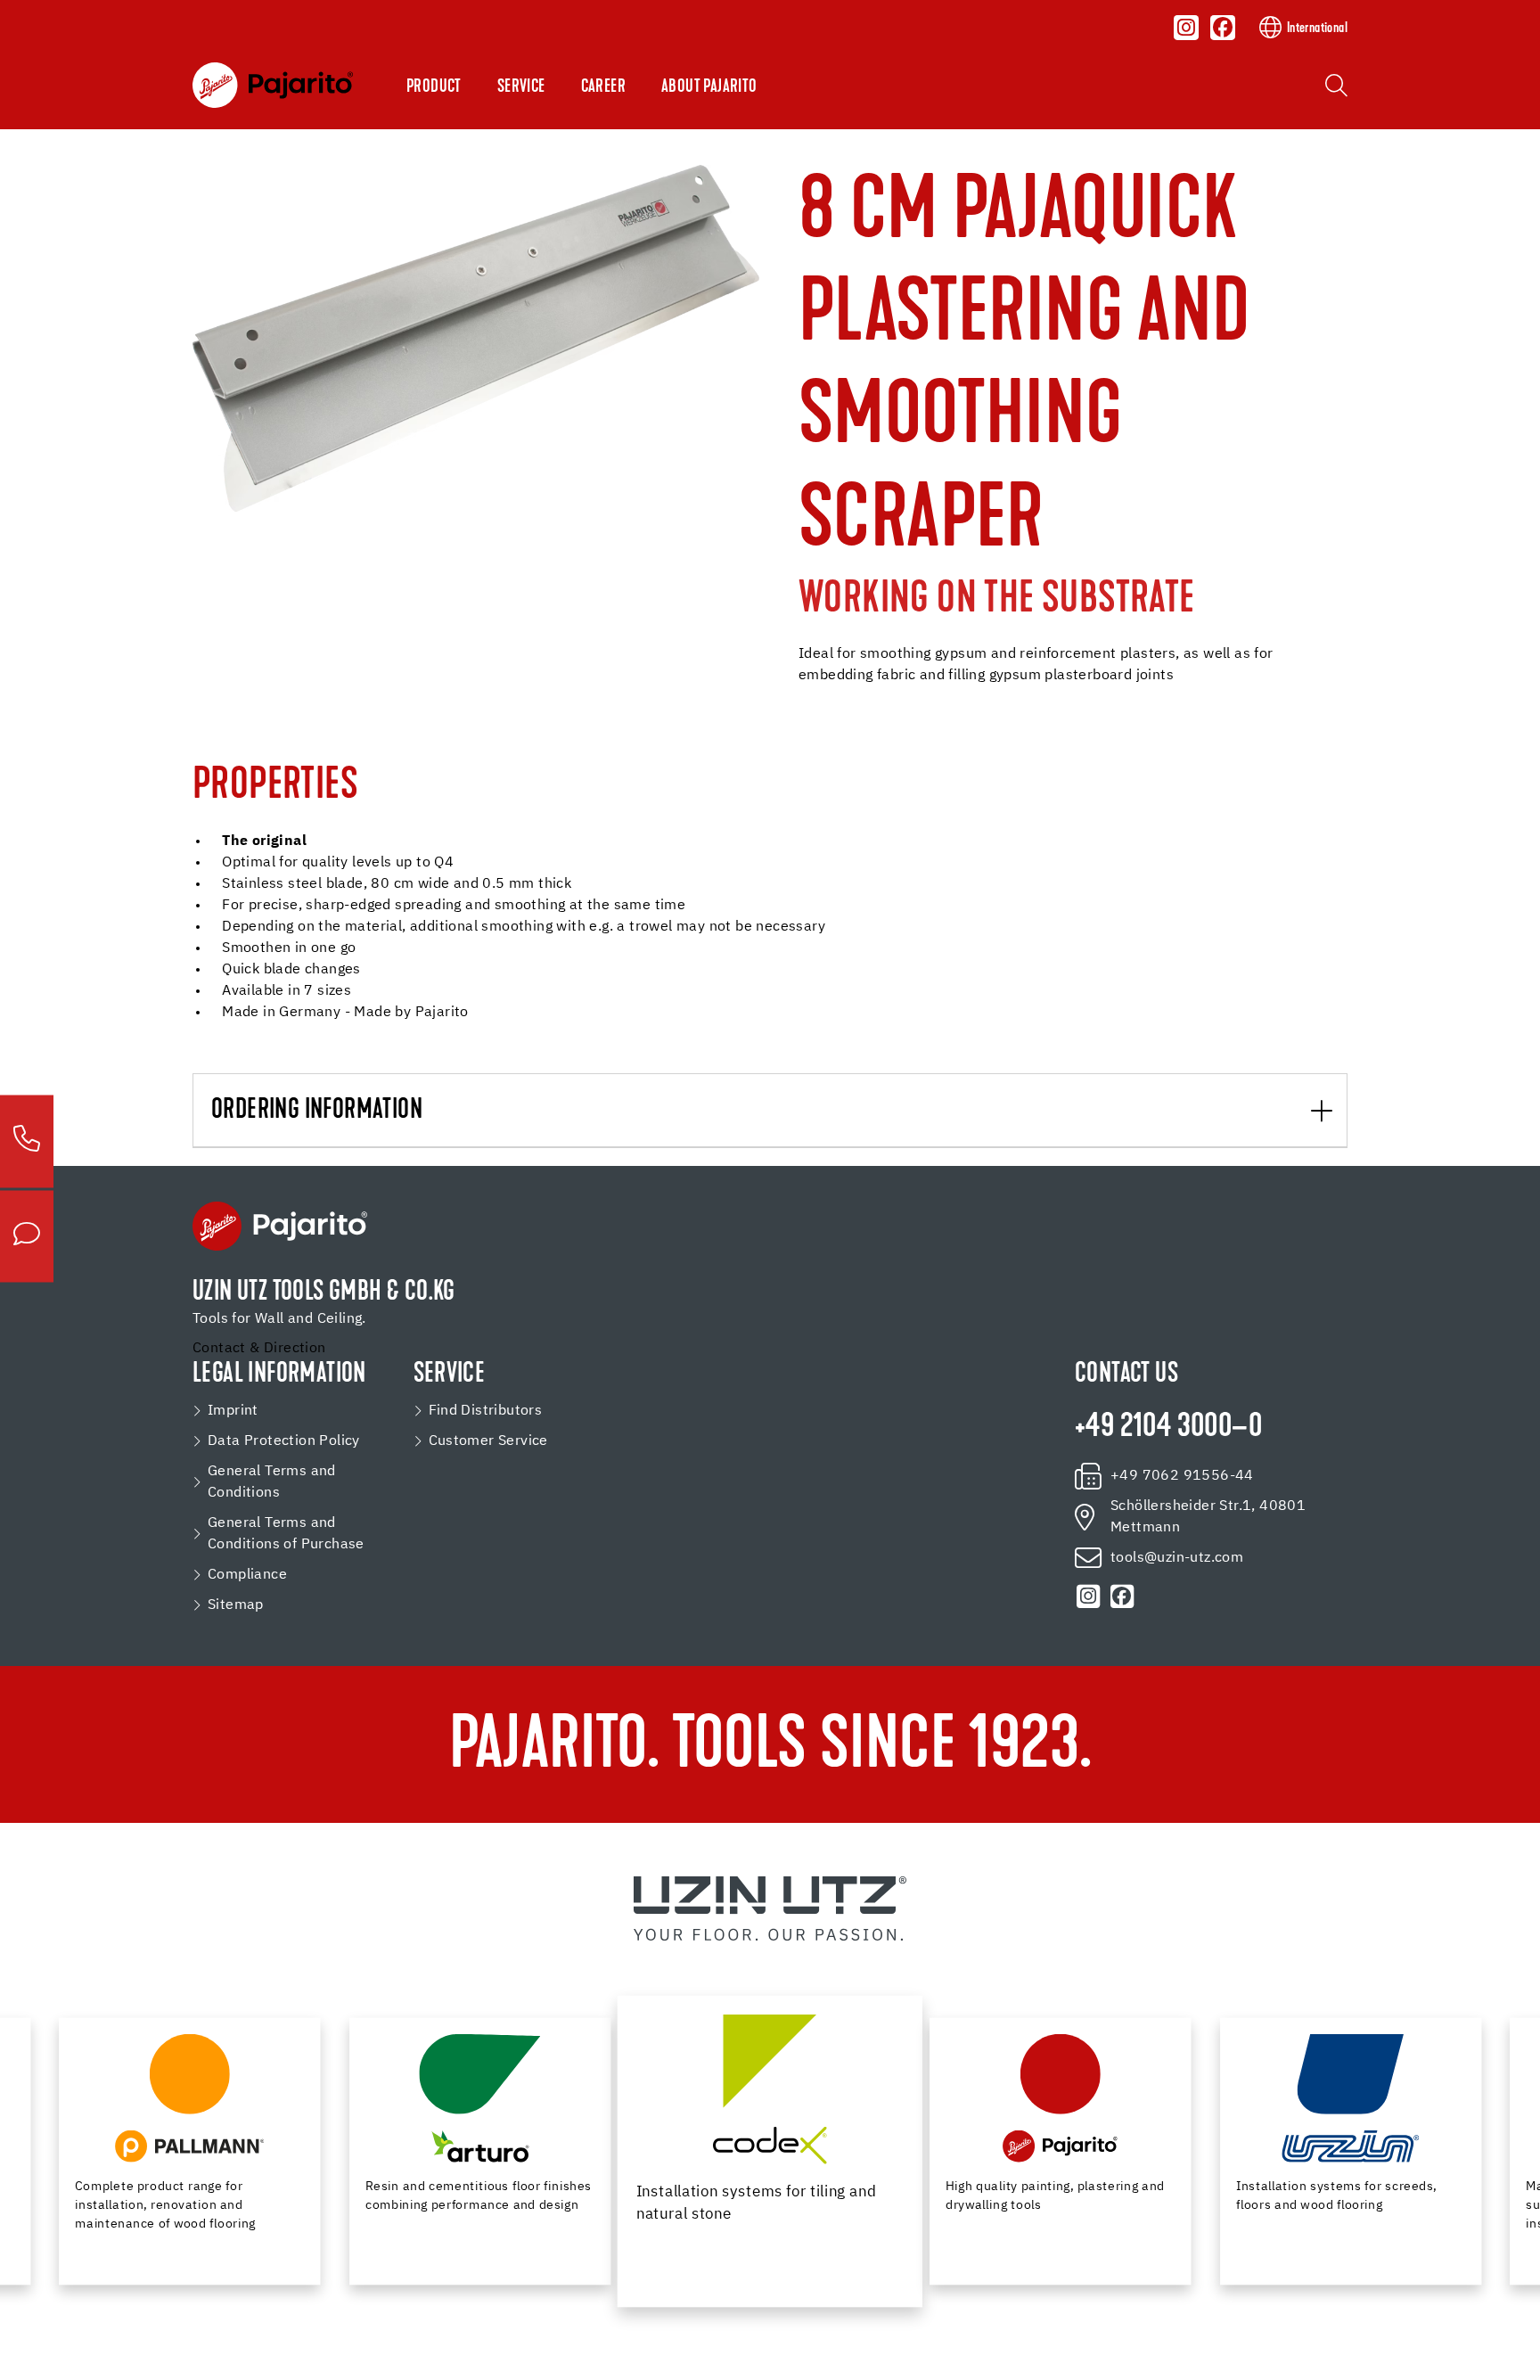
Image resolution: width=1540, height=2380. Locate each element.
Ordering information (317, 1111)
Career (603, 87)
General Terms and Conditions (272, 1482)
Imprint (233, 1411)
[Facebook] (1223, 28)
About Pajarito (709, 87)
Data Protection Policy (284, 1441)
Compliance (247, 1575)
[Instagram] (1187, 28)
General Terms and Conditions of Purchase (286, 1534)
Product (434, 87)
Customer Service (488, 1441)
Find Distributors (486, 1411)
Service (521, 87)
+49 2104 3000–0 (1168, 1428)
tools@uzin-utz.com (1177, 1558)
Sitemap (236, 1605)
